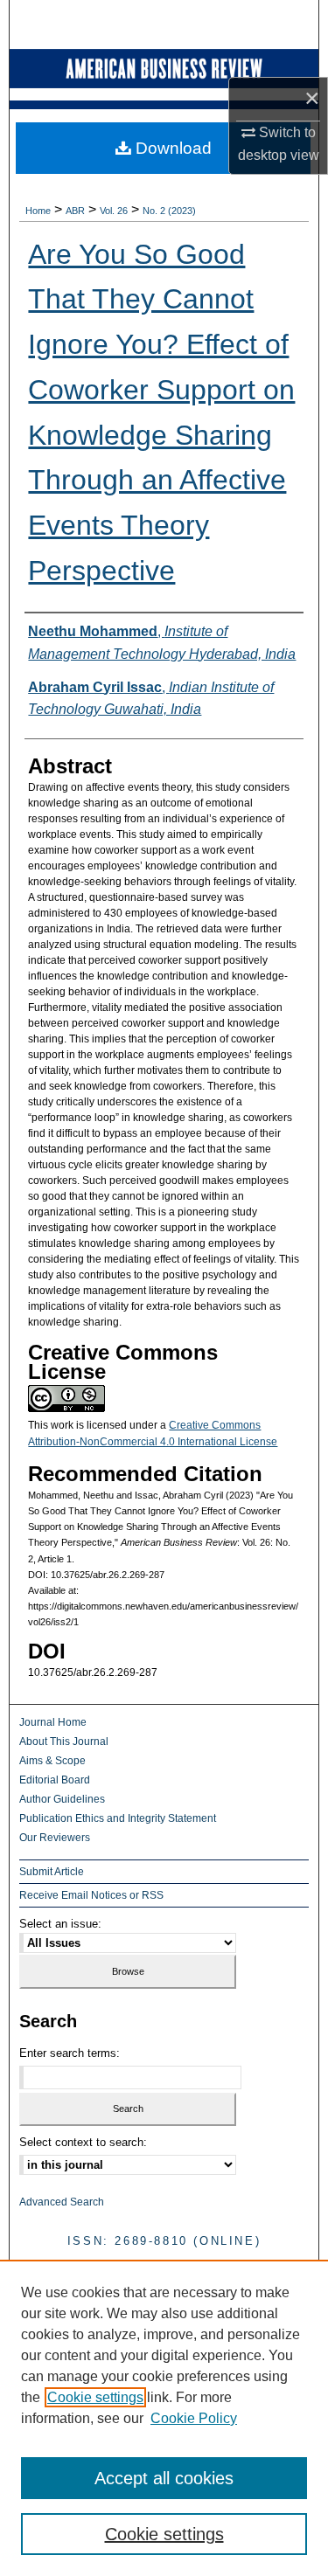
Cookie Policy (194, 2418)
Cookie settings (95, 2397)
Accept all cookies (164, 2478)
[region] (164, 2418)
